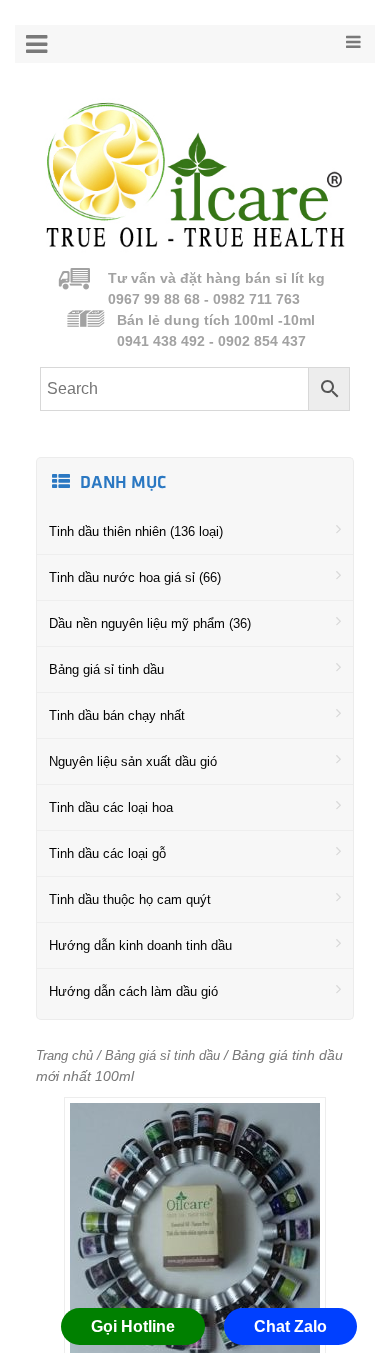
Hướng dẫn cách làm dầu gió (133, 991)
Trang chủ (64, 1055)
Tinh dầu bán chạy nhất (117, 715)
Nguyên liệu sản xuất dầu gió (133, 761)
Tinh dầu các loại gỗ (107, 853)
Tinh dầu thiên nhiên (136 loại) (136, 531)
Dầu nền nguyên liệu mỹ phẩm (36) (150, 623)
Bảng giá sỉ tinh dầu (106, 669)
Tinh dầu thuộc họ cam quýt (130, 899)
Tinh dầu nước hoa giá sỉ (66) (135, 577)
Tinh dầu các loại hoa (111, 807)
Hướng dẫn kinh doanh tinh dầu (140, 945)
